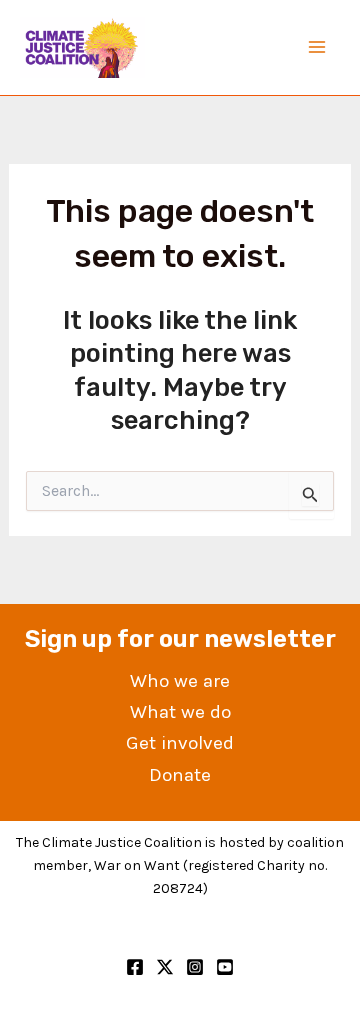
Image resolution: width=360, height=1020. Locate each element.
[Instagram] (195, 967)
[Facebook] (135, 967)
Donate (180, 775)
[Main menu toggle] (318, 48)
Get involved (180, 743)
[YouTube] (225, 967)
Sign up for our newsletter (180, 639)
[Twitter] (165, 967)
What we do (180, 712)
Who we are (180, 681)
